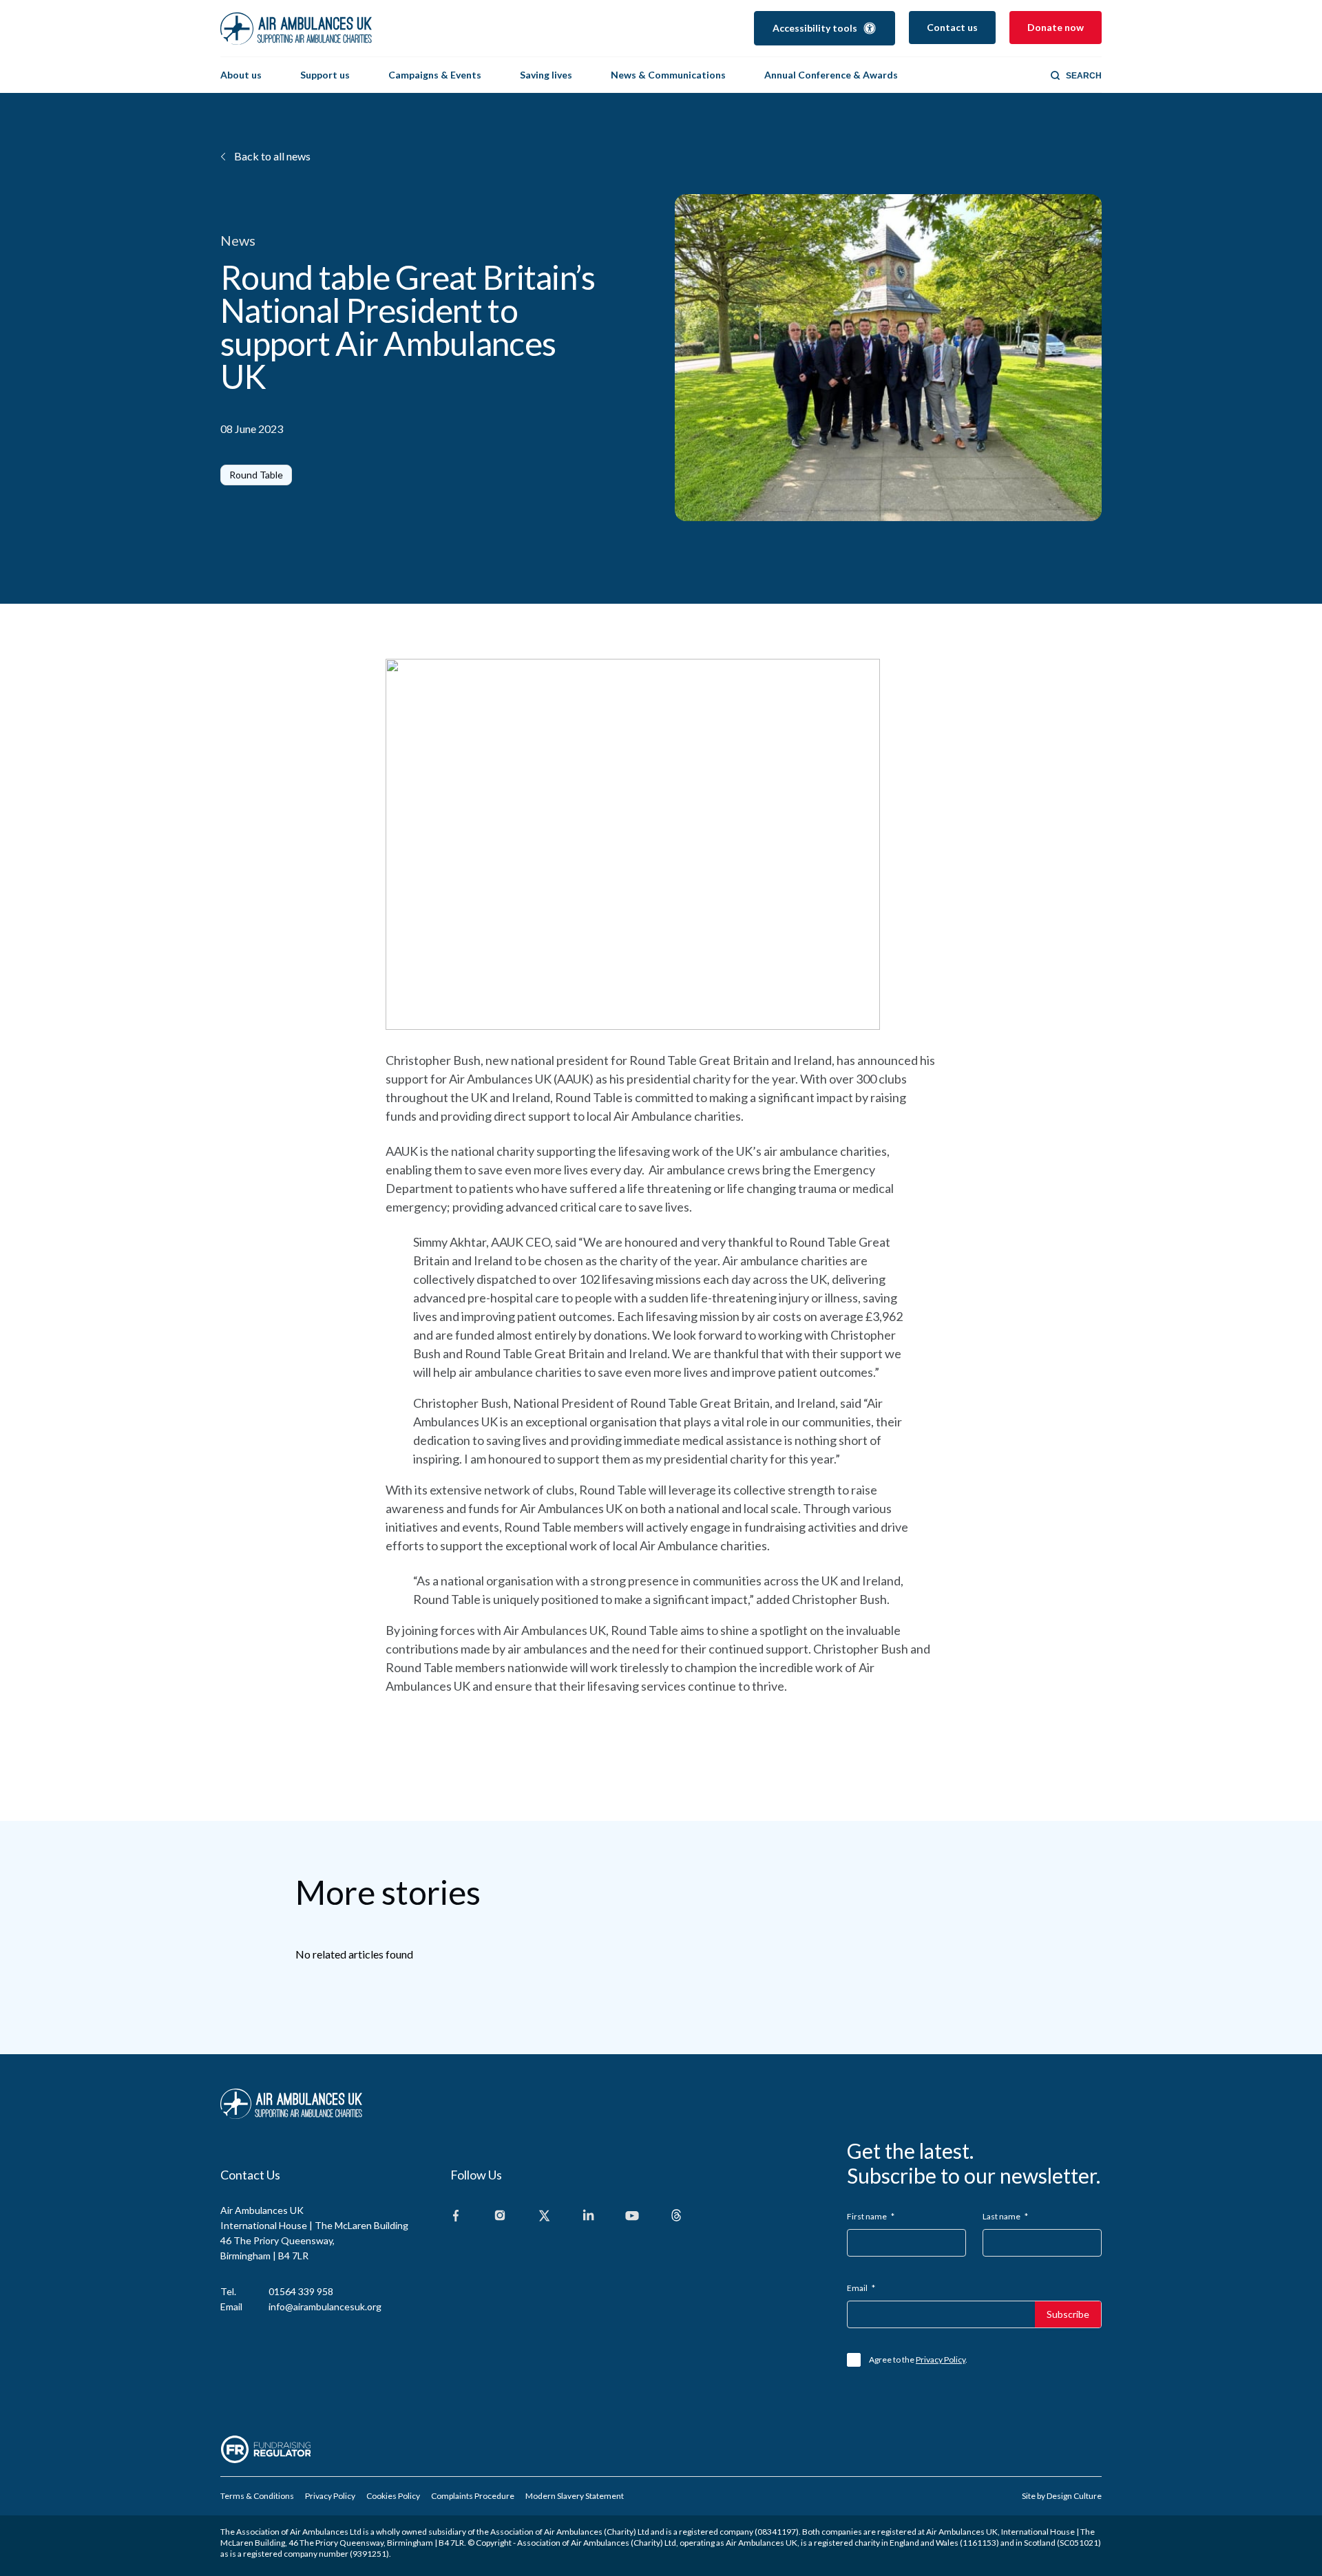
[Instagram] (500, 2216)
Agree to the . (918, 2359)
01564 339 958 (301, 2291)
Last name (1005, 2216)
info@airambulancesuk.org (325, 2306)
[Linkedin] (588, 2216)
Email (861, 2288)
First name (871, 2216)
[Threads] (676, 2216)
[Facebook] (456, 2216)
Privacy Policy (941, 2359)
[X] (544, 2216)
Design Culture (1074, 2496)
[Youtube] (632, 2216)
